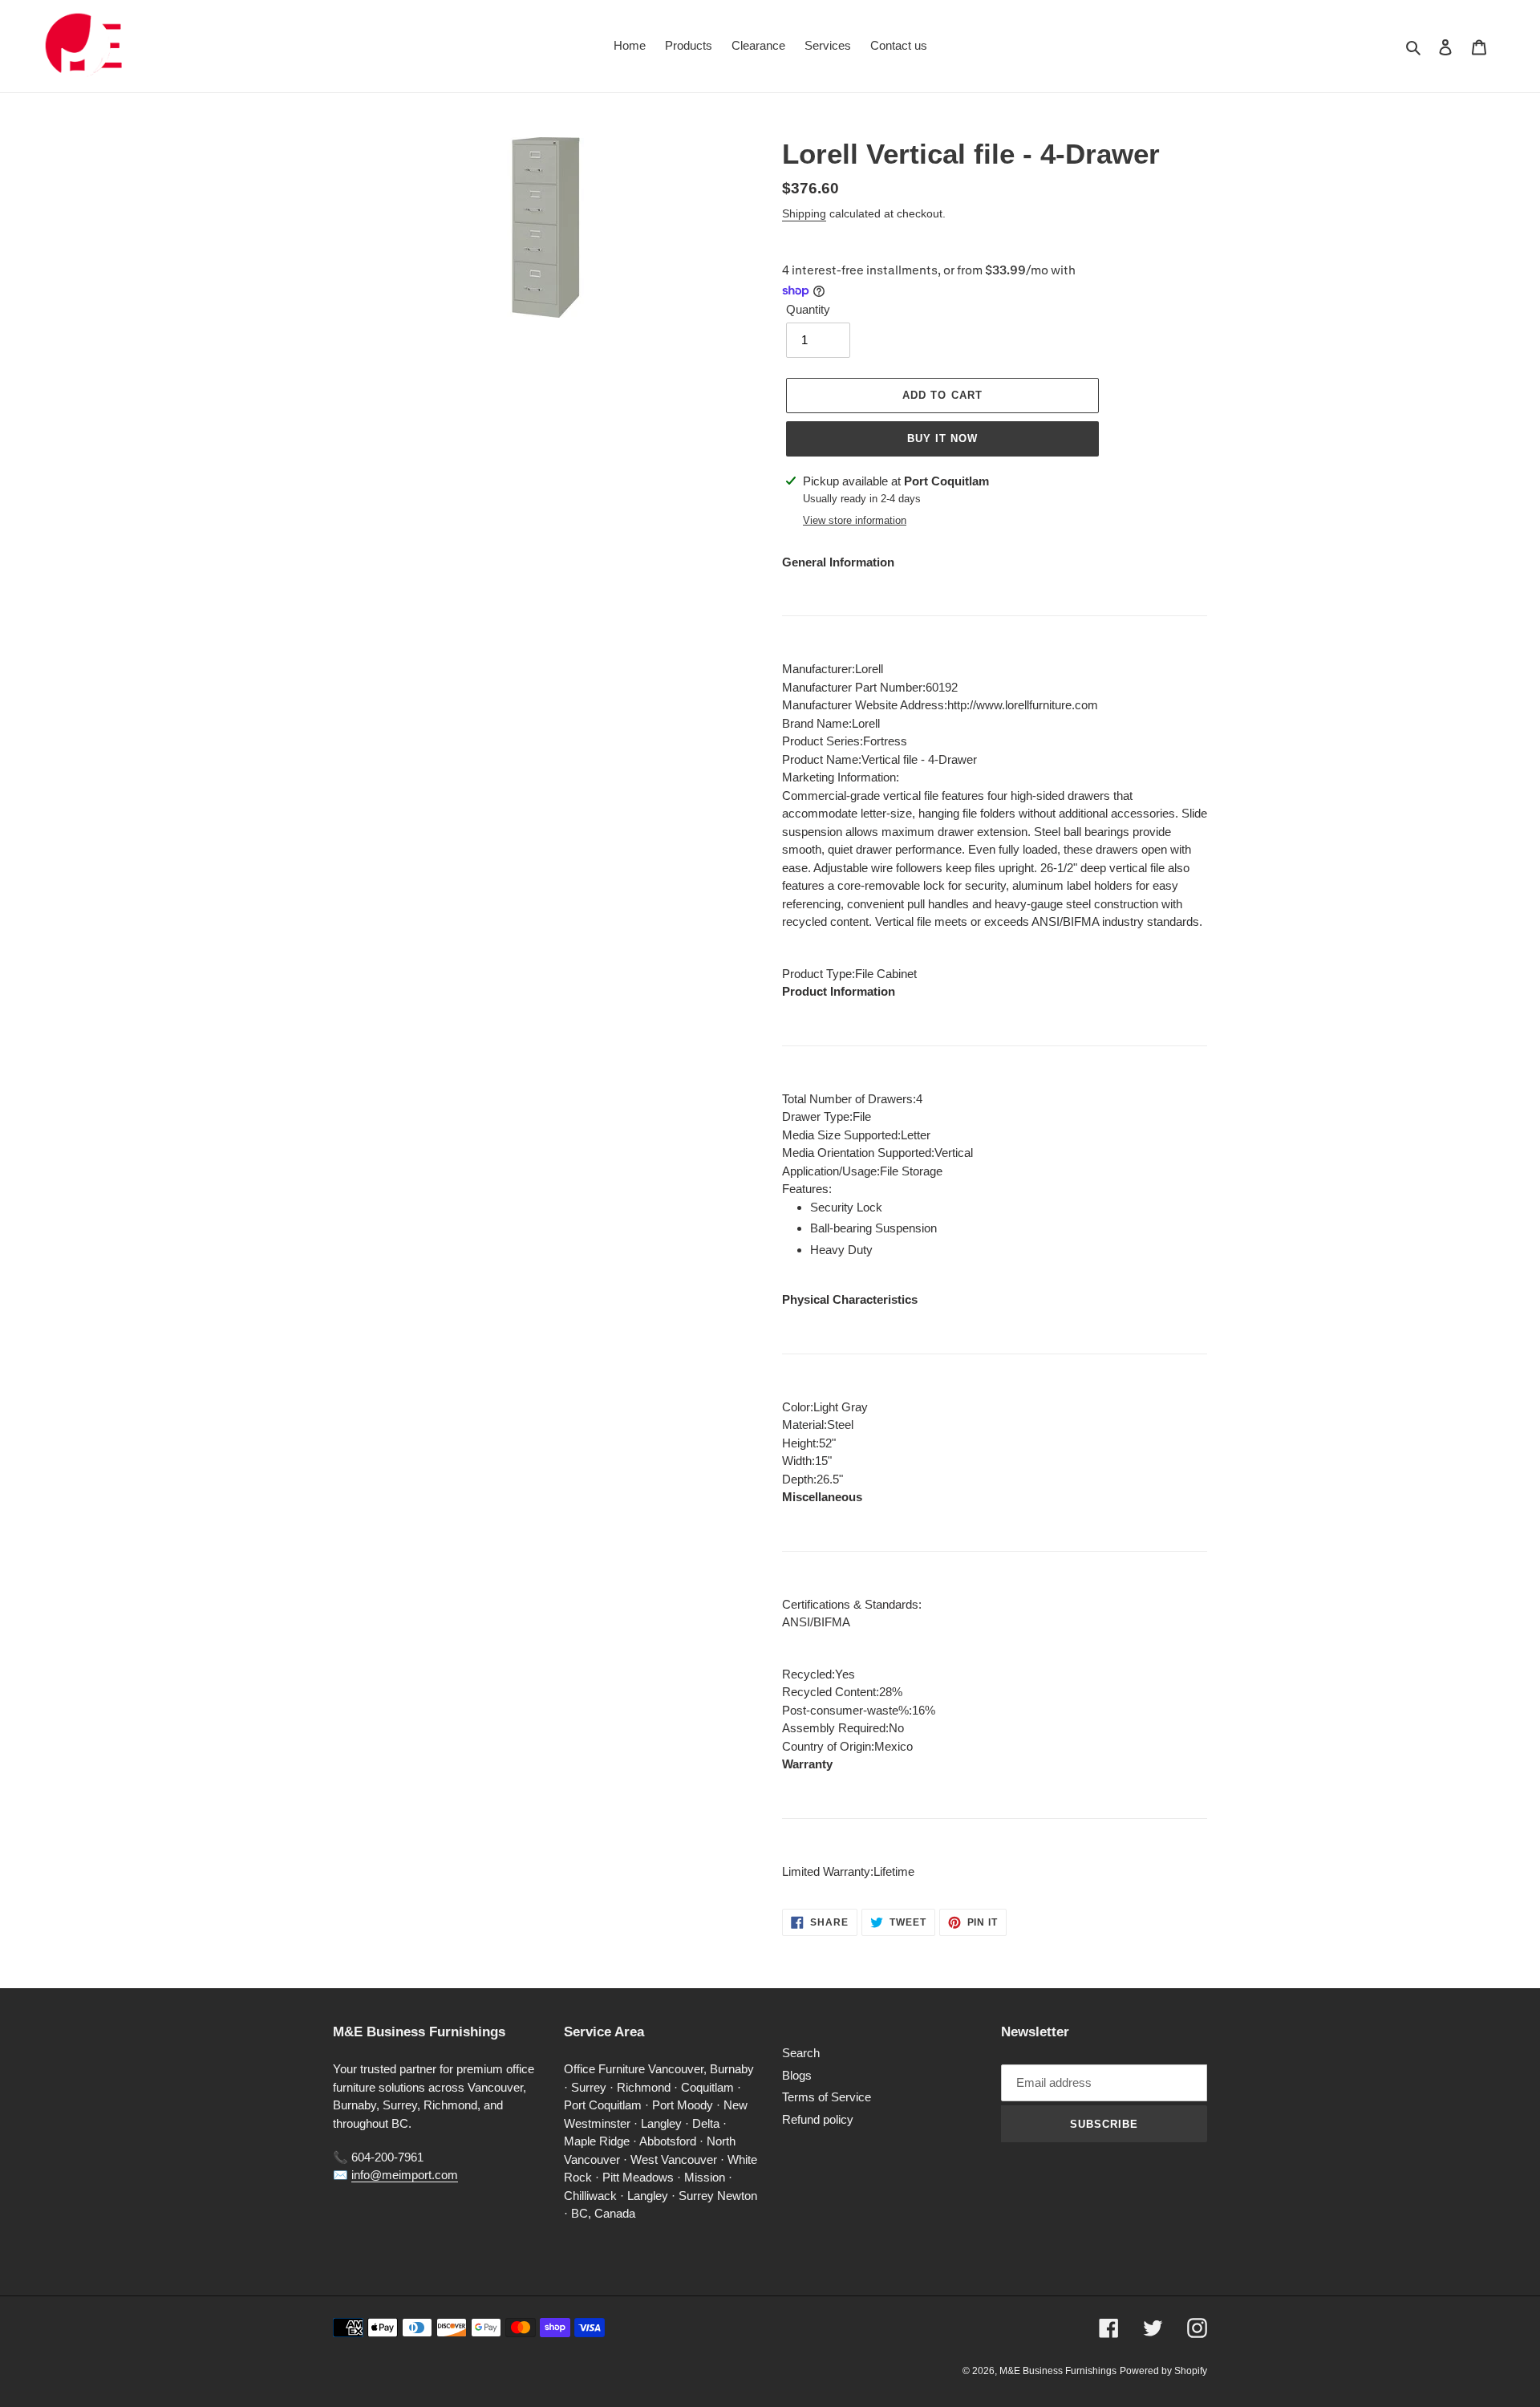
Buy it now (942, 438)
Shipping (804, 213)
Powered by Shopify (1163, 2371)
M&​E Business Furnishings (1058, 2371)
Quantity (808, 309)
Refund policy (818, 2119)
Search (801, 2053)
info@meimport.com (405, 2175)
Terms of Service (827, 2097)
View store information (855, 520)
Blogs (797, 2075)
